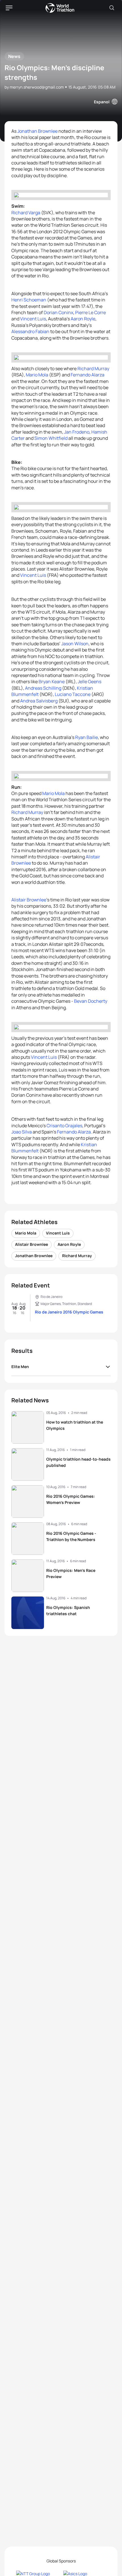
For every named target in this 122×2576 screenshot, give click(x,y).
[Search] (112, 8)
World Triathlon (60, 8)
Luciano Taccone (73, 694)
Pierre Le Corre (91, 312)
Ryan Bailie (87, 737)
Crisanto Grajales (64, 1126)
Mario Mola (37, 375)
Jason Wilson (75, 644)
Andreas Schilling (43, 688)
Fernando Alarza (88, 375)
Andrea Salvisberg (39, 701)
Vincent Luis (33, 319)
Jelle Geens (90, 681)
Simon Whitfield (51, 438)
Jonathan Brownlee (37, 131)
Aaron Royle (83, 319)
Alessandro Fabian (30, 331)
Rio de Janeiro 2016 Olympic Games (69, 1312)
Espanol (102, 102)
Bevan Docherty (91, 1001)
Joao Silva (22, 1132)
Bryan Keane (52, 681)
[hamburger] (9, 8)
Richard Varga (26, 213)
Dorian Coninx (58, 312)
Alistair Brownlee (29, 900)
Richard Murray (93, 368)
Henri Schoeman (29, 300)
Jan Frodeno (77, 432)
